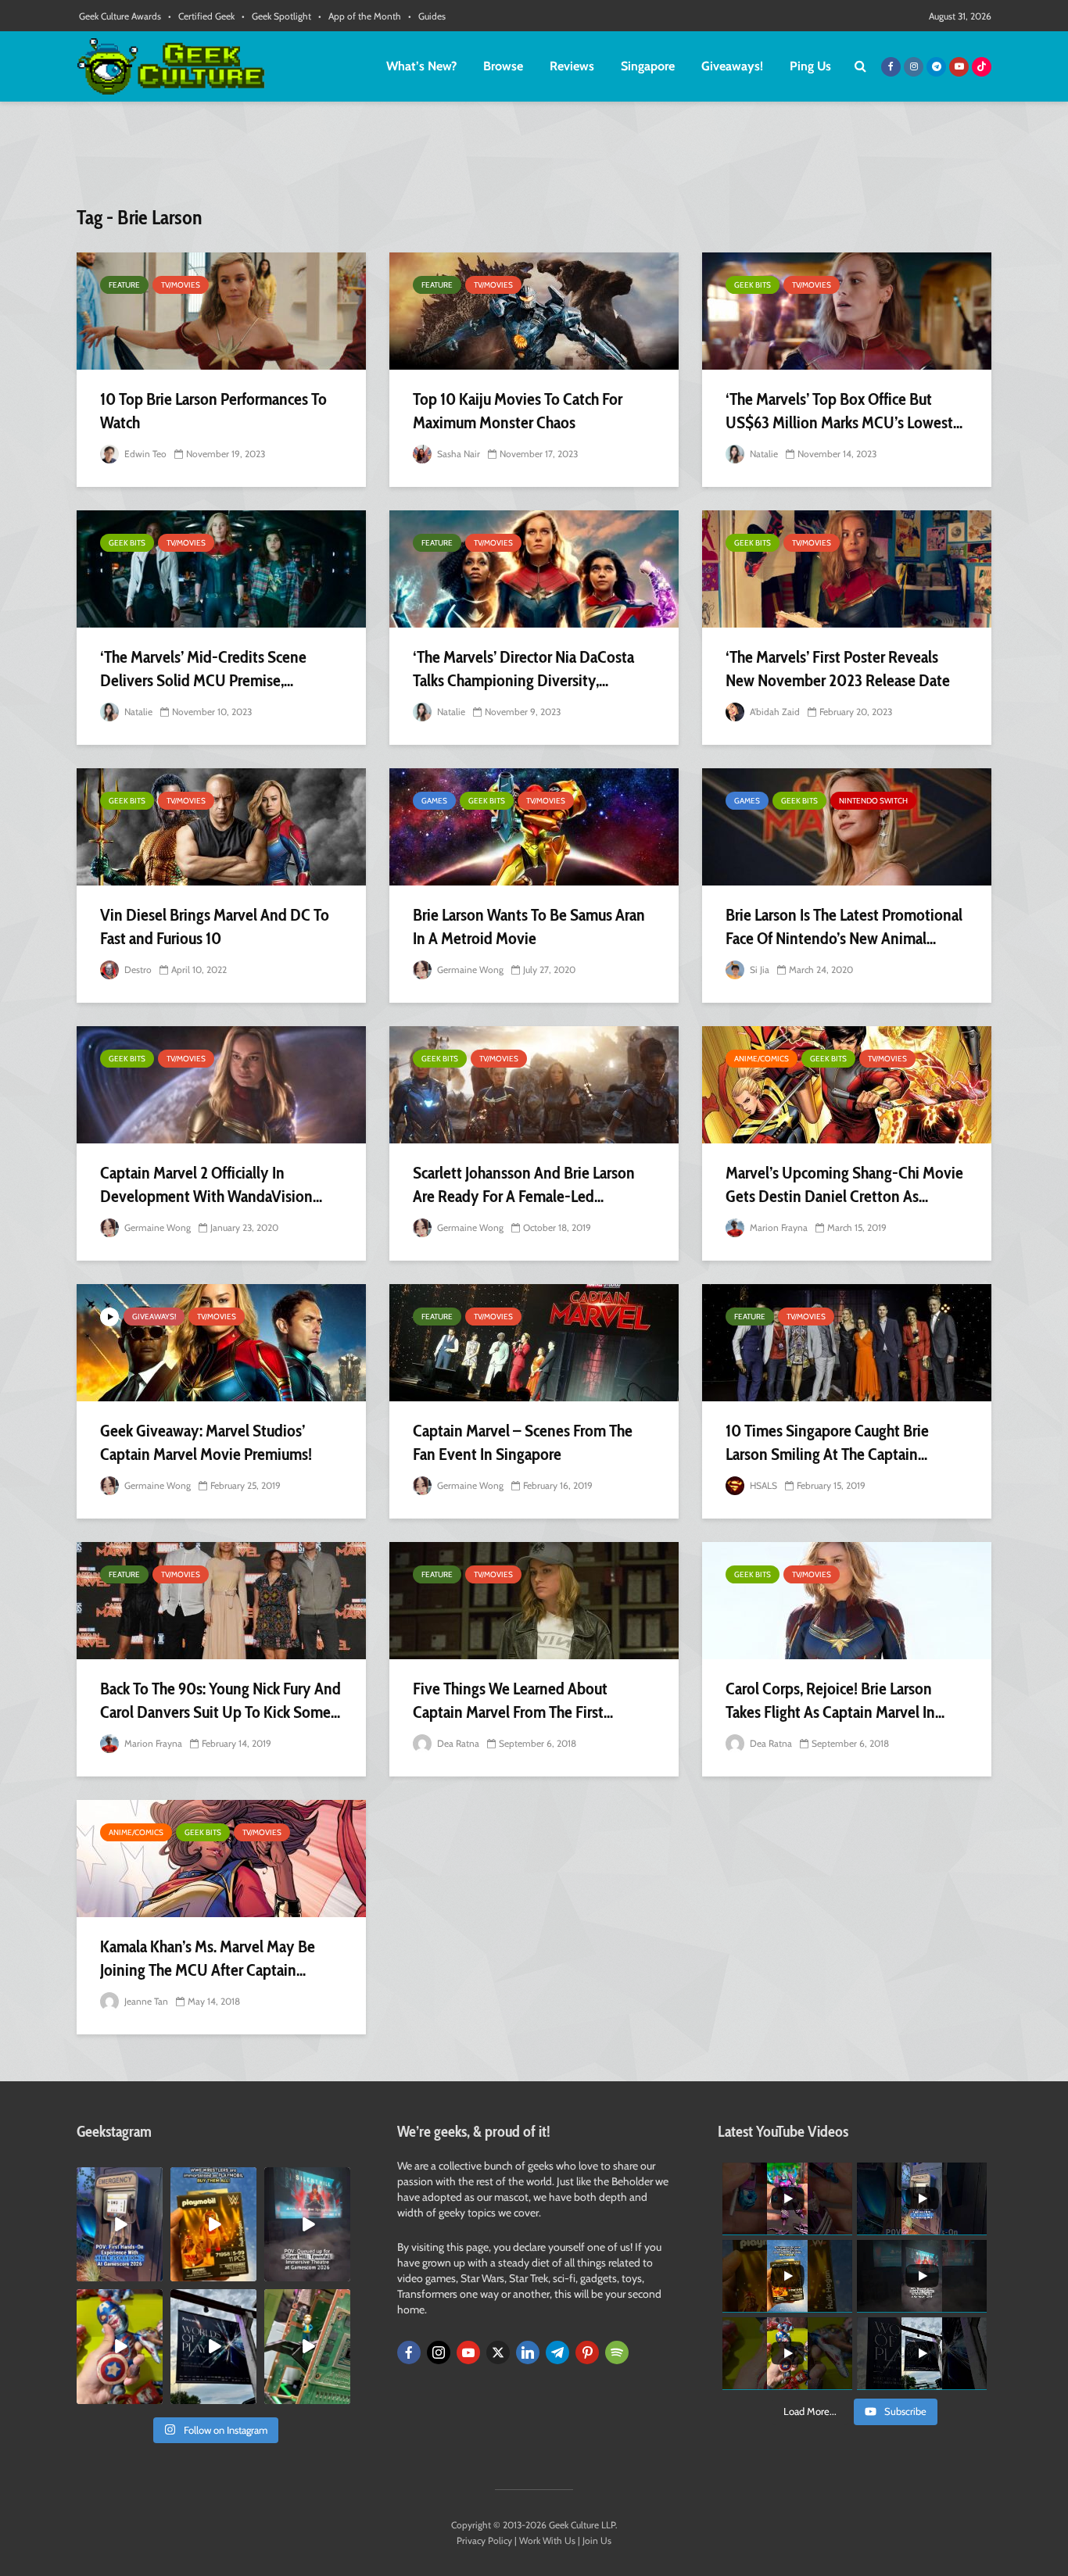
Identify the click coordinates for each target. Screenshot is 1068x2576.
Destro (137, 970)
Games (434, 801)
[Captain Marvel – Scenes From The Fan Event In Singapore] (534, 1343)
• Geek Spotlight (276, 16)
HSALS (762, 1485)
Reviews (572, 66)
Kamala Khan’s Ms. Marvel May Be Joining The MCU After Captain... (208, 1958)
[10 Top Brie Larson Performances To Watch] (221, 311)
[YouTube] (468, 2352)
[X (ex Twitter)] (498, 2352)
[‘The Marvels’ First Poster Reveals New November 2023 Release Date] (847, 569)
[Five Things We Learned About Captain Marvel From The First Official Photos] (534, 1601)
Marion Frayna (778, 1227)
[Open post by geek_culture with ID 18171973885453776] (120, 2346)
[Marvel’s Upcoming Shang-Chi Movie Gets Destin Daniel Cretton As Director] (847, 1085)
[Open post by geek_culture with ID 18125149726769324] (213, 2224)
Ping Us (810, 66)
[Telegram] (557, 2352)
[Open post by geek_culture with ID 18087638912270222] (307, 2224)
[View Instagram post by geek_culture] (153, 2273)
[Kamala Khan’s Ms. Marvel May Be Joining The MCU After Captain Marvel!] (221, 1859)
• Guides (427, 16)
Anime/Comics (762, 1059)
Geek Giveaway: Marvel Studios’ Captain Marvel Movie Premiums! (206, 1442)
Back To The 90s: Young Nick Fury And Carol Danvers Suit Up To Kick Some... (220, 1700)
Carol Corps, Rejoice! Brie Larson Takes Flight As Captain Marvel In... (835, 1700)
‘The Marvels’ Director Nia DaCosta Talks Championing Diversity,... (523, 669)
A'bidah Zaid (774, 712)
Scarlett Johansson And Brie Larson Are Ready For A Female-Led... (524, 1184)
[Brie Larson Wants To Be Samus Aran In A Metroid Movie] (534, 827)
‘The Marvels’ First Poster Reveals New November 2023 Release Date (838, 669)
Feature (124, 285)
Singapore (648, 66)
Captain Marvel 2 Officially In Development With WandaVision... (211, 1184)
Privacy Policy (484, 2540)
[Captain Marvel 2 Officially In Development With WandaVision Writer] (221, 1085)
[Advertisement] (534, 160)
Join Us (597, 2540)
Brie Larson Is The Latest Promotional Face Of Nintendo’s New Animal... (844, 927)
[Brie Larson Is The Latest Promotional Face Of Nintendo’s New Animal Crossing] (847, 827)
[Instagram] (439, 2352)
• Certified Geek (201, 16)
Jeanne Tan (145, 2001)
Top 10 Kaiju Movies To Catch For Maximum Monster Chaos (518, 411)
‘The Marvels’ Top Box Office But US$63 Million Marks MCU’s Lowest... (844, 411)
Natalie (763, 454)
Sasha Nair (457, 454)
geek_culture (118, 2179)
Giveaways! (732, 66)
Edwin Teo (144, 454)
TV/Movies (181, 285)
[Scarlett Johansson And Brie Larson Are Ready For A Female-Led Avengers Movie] (534, 1085)
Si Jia (758, 970)
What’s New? (421, 66)
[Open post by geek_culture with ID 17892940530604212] (307, 2346)
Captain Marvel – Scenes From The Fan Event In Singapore (523, 1442)
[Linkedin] (528, 2352)
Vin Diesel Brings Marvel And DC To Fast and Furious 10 (215, 927)
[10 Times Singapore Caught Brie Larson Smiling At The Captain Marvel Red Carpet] (847, 1343)
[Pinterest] (587, 2352)
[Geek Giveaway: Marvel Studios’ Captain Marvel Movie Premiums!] (221, 1343)
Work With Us (547, 2540)
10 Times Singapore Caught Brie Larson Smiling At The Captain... (827, 1442)
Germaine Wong (469, 970)
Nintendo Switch (873, 801)
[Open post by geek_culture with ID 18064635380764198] (120, 2224)
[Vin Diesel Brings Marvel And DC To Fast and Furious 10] (221, 827)
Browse (503, 66)
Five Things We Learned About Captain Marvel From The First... (513, 1700)
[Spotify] (617, 2352)
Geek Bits (753, 285)
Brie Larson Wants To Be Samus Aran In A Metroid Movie (529, 927)
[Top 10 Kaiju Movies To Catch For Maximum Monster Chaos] (534, 311)
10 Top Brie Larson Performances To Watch (213, 411)
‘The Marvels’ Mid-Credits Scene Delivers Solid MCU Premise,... (203, 669)
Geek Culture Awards (120, 16)
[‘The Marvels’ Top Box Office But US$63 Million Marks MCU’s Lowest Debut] (847, 311)
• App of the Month (360, 16)
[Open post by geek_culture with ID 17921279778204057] (213, 2346)
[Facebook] (409, 2352)
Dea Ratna (457, 1743)
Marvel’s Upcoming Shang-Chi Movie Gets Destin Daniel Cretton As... (844, 1184)
